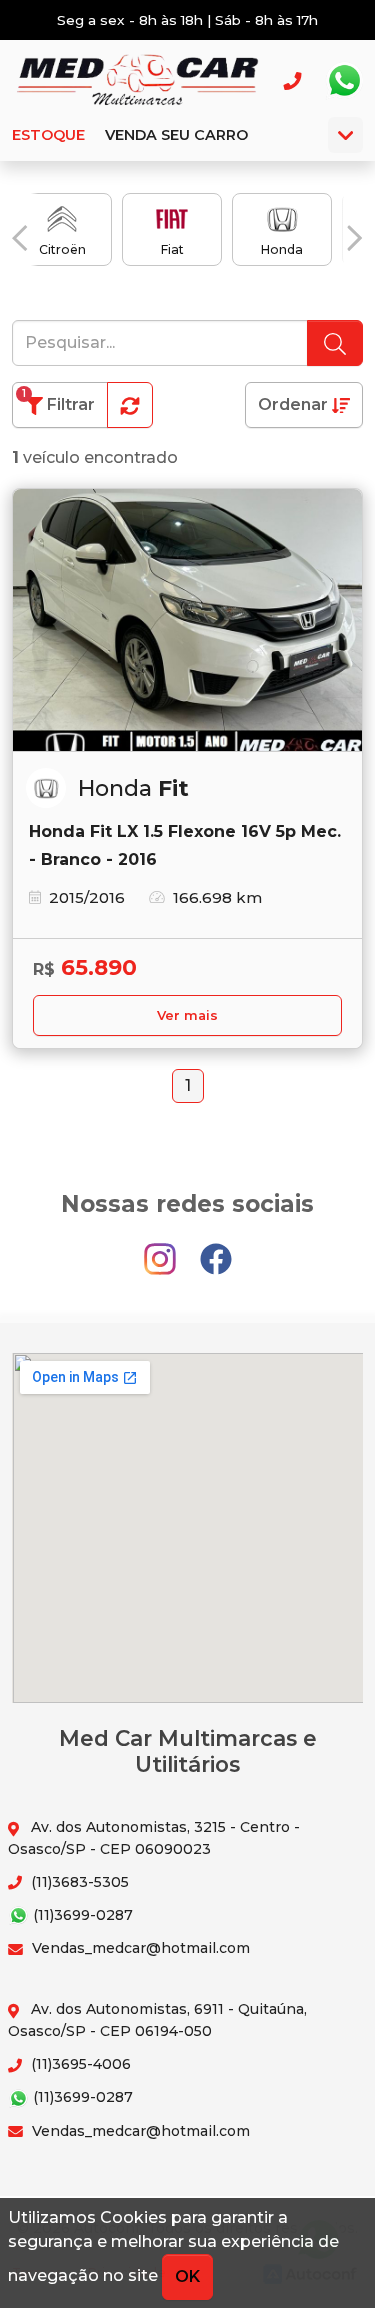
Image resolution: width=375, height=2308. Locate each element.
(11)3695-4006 (79, 2064)
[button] (20, 238)
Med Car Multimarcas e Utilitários (137, 80)
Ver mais (187, 1015)
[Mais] (345, 135)
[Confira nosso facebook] (216, 1249)
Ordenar (295, 404)
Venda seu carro (176, 135)
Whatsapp (344, 81)
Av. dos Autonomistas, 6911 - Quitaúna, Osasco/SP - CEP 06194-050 (157, 2019)
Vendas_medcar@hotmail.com (139, 1948)
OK (187, 2276)
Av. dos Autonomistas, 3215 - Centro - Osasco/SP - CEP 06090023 (154, 1837)
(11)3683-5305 (78, 1882)
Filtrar (58, 400)
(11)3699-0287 (81, 1915)
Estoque (48, 135)
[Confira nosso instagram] (162, 1249)
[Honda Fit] (187, 620)
